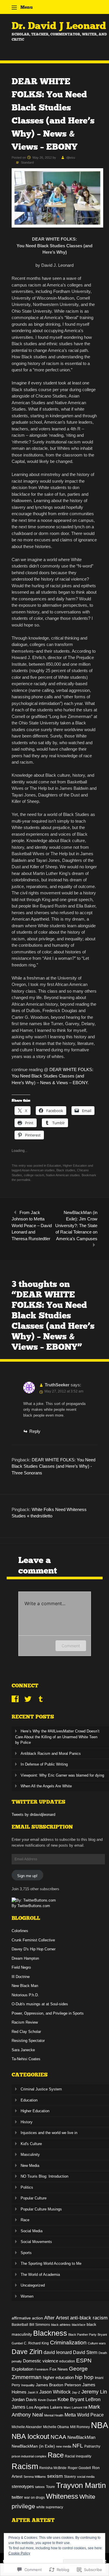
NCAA (58, 2437)
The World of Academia (40, 2275)
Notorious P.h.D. (25, 1995)
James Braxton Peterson (58, 2385)
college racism (34, 1175)
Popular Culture (34, 2198)
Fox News (59, 2369)
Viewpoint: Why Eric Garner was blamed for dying (62, 1775)
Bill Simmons (40, 2325)
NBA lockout (31, 2437)
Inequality (28, 2385)
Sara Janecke (23, 2050)
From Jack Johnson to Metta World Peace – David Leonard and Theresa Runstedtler (32, 1226)
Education (54, 1166)
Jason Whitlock (55, 2392)
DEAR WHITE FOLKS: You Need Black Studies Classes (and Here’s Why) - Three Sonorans (53, 1466)
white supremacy (50, 2507)
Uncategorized (33, 2285)
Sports (26, 2253)
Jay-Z (76, 2392)
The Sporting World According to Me (51, 2263)
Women (27, 2296)
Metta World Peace (84, 2415)
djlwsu (71, 157)
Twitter (28, 1699)
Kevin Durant (47, 2400)
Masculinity (30, 2155)
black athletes (61, 2325)
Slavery (70, 2477)
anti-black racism (89, 2318)
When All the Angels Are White (46, 1786)
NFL (78, 2446)
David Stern (85, 2352)
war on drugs (34, 2498)
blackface (79, 2325)
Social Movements (36, 2242)
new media (64, 2446)
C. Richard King (36, 2343)
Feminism (41, 2369)
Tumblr (41, 1699)
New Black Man (25, 1986)
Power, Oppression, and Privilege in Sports (48, 2013)
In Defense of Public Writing (44, 1764)
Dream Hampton (25, 1958)
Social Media (32, 2231)
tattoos (40, 2487)
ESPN (84, 2361)
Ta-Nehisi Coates (26, 2059)
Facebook (15, 1699)
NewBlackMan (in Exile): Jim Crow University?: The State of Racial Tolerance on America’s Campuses (76, 1226)
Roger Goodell (79, 2468)
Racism (25, 2466)
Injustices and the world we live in (49, 2133)
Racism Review (25, 2022)
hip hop (84, 2377)
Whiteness (62, 2496)
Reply (35, 1431)
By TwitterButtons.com (31, 1906)
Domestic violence (41, 2361)
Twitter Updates (39, 1802)
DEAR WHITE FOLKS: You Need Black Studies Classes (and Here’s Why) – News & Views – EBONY (52, 1076)
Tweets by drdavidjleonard (33, 1815)
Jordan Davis (24, 2400)
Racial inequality (78, 2456)
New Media (30, 2166)
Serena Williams (35, 2477)
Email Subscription (42, 1827)
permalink (24, 1180)
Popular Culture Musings (41, 2209)
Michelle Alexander (27, 2427)
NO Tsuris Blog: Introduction (44, 2176)
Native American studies (63, 1175)
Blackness (50, 2333)
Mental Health (54, 2415)
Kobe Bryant (71, 2399)
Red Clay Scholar (26, 2032)
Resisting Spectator (28, 2041)
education (67, 2361)
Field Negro (21, 1967)
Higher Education (75, 1166)
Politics (27, 2187)
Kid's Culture (31, 2144)
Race (25, 2220)
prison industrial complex (29, 2456)
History (27, 2122)
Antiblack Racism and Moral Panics (51, 1754)
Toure (50, 2487)
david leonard (58, 2352)
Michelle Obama (56, 2427)
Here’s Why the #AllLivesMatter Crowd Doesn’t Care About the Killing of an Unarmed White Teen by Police (57, 1737)
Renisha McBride (53, 2468)
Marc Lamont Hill (75, 2407)
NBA (100, 2425)
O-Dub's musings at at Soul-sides (40, 2004)
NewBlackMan (81, 2437)
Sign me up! (27, 1876)
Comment (71, 1646)
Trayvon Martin (81, 2485)
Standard (27, 162)
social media (86, 2477)
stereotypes (23, 2487)
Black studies (66, 1170)
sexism (55, 2476)
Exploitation (23, 2369)
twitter (17, 2497)
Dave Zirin (27, 2352)
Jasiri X (33, 2392)
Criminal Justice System (41, 2089)
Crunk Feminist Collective (33, 1940)
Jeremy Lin (94, 2392)
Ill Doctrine (21, 1977)
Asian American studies (38, 1170)
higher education (58, 2378)
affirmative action (27, 2318)
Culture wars (97, 2343)
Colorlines (20, 1931)
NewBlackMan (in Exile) (33, 2446)
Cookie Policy (19, 2553)
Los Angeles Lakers (44, 2407)
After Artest (57, 2318)
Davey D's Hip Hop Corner (34, 1949)
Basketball (20, 2325)
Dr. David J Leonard (59, 26)
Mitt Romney (80, 2427)
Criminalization (68, 2343)
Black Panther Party (82, 2335)
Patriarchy (92, 2446)
